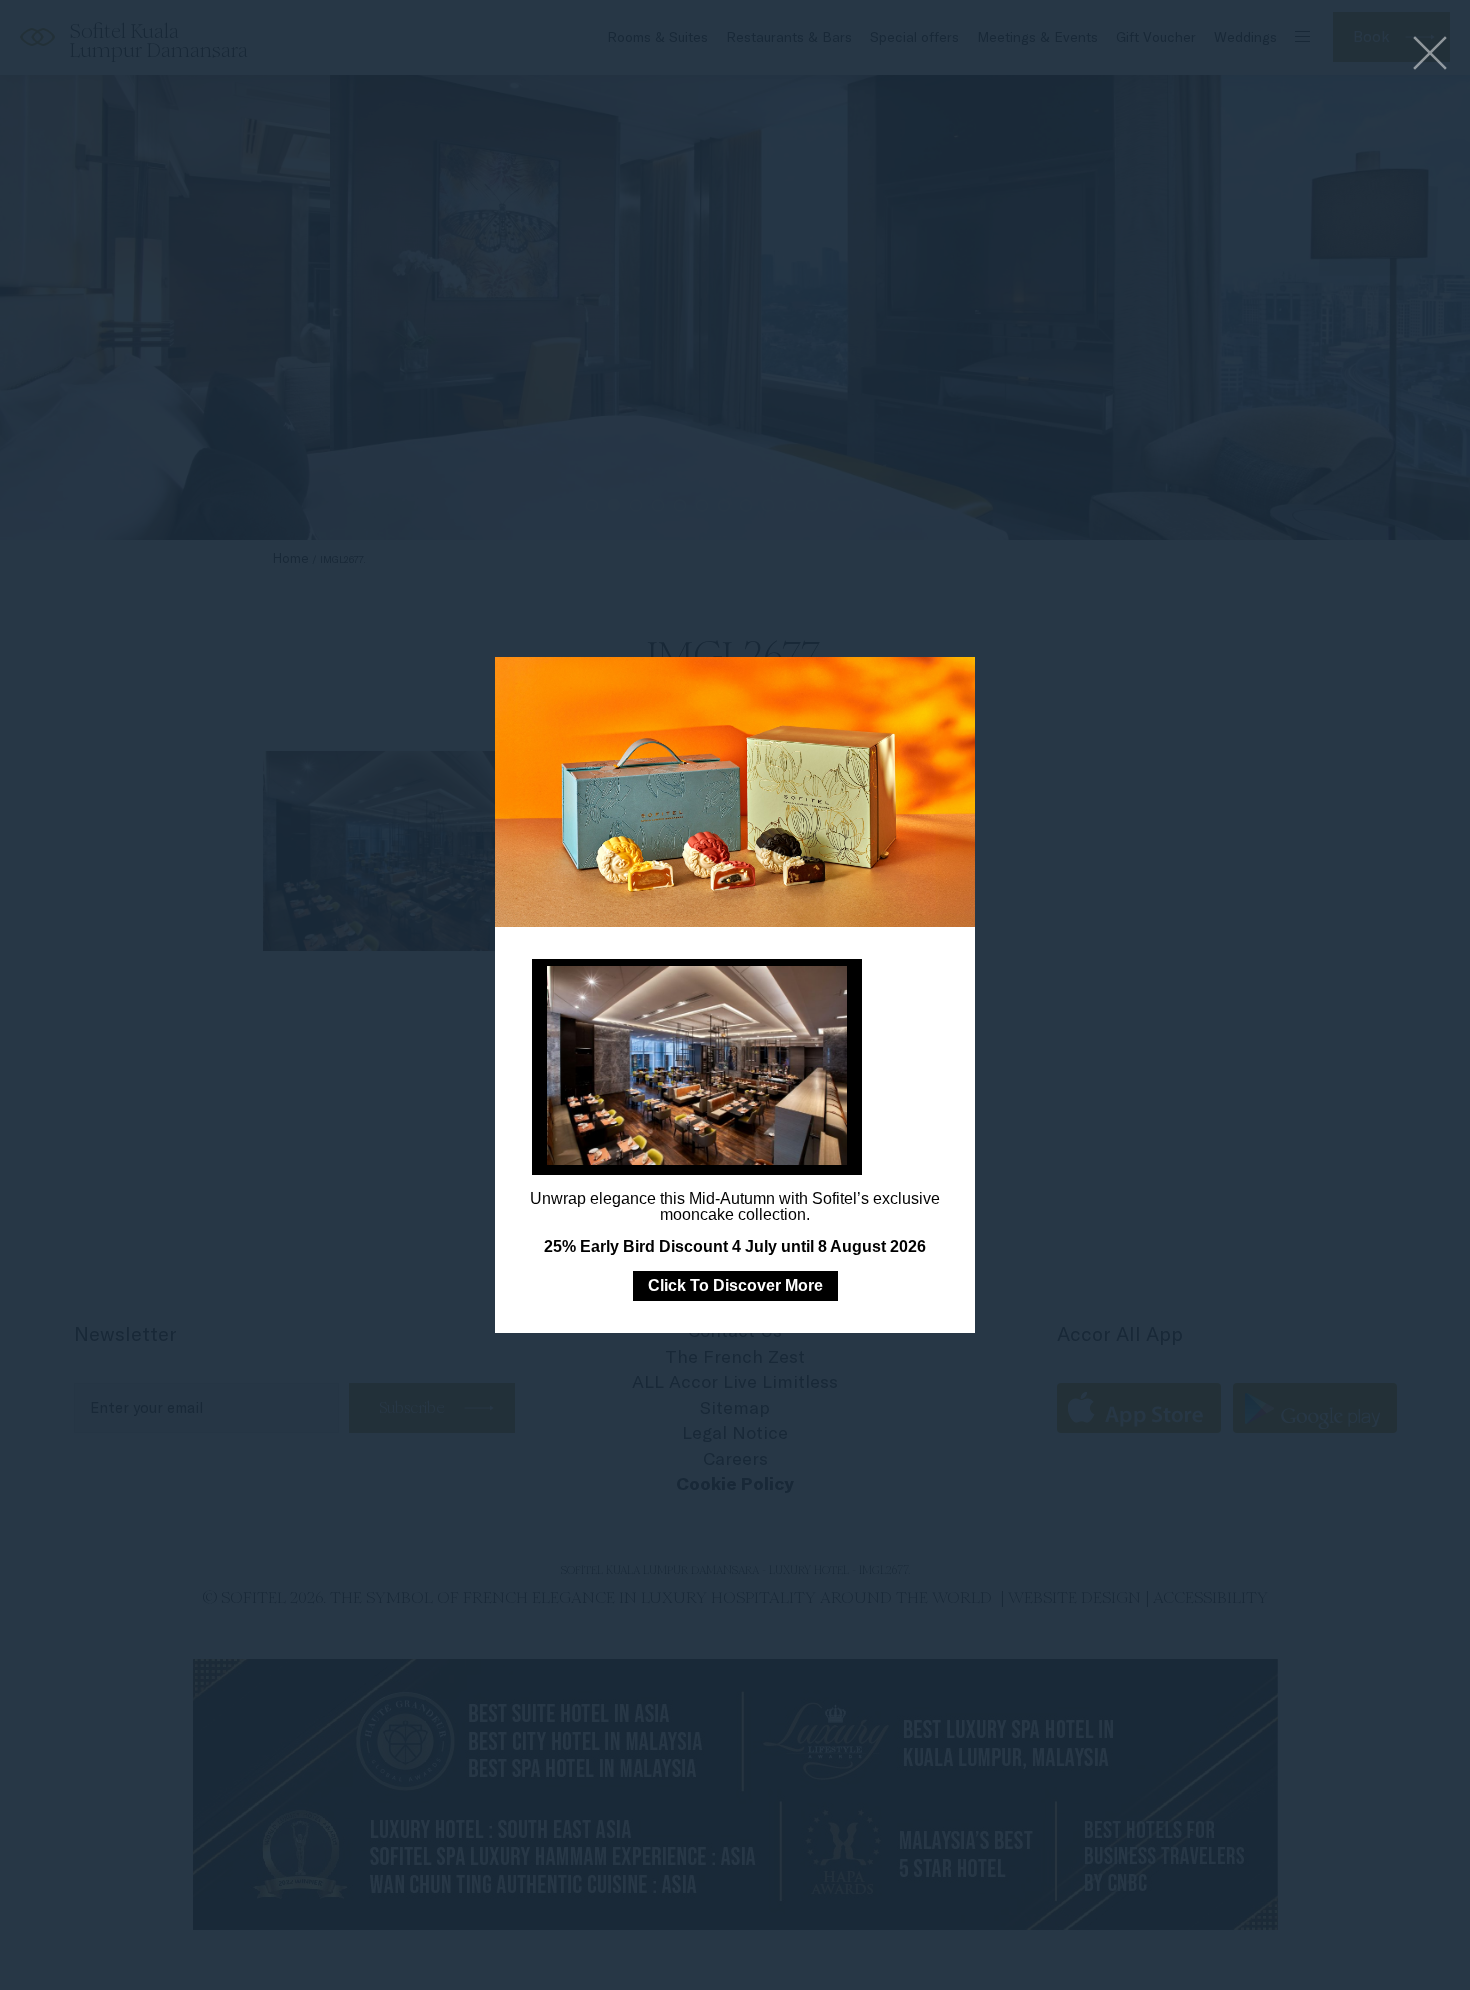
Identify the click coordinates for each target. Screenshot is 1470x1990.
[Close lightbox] (1430, 54)
